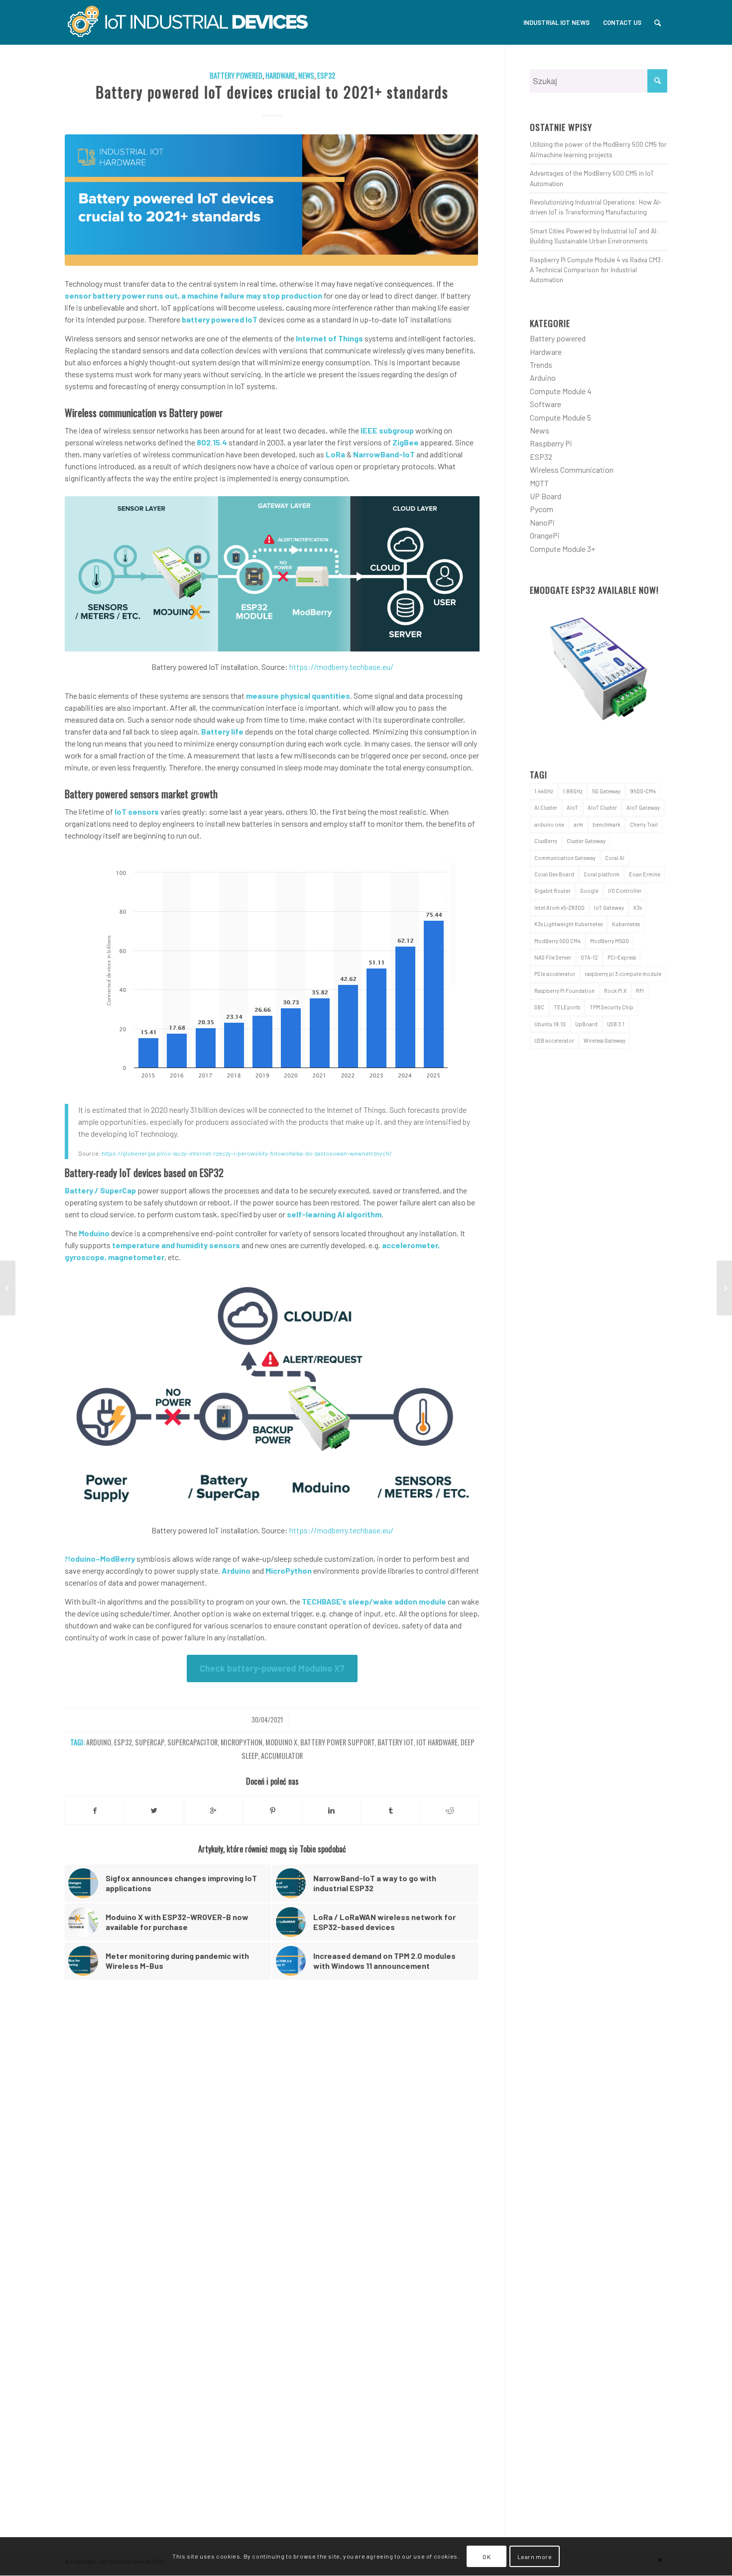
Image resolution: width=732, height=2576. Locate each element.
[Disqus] (285, 2136)
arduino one (549, 824)
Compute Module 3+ (562, 549)
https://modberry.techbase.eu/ (341, 667)
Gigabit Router (552, 891)
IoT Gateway (609, 908)
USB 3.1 (616, 1024)
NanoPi (542, 522)
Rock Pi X (615, 991)
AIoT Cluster (602, 807)
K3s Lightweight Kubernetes (568, 924)
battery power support (337, 1742)
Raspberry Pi (551, 443)
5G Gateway (606, 791)
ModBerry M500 (610, 941)
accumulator (282, 1756)
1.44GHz (544, 791)
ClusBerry (546, 841)
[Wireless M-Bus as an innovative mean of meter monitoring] (8, 1288)
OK (487, 2557)
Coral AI (615, 858)
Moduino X (281, 1742)
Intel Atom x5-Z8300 (559, 908)
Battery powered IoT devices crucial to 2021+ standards (272, 92)
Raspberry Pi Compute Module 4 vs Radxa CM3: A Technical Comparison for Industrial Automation (597, 270)
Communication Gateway (565, 858)
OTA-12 (589, 957)
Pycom (542, 509)
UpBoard (586, 1024)
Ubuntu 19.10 (550, 1024)
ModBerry (118, 1558)
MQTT (539, 483)
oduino (83, 1558)
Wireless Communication (572, 470)
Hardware (280, 75)
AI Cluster (546, 807)
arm (578, 824)
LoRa (335, 454)
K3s (638, 908)
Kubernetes (626, 924)
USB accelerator (554, 1040)
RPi (640, 991)
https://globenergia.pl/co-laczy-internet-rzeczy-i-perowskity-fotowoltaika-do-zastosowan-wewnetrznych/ (247, 1153)
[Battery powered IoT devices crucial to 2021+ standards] (272, 200)
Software (546, 404)
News (306, 75)
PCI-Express (622, 957)
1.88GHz (573, 791)
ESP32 (326, 75)
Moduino (94, 1233)
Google (589, 891)
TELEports (567, 1007)
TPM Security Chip (611, 1007)
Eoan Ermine (645, 874)
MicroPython (289, 1570)
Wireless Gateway (605, 1040)
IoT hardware (437, 1742)
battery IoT (395, 1742)
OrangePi (545, 535)
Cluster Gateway (586, 841)
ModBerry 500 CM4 (557, 941)
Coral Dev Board (554, 874)
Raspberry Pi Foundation (564, 991)
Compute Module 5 (560, 417)
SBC (539, 1007)
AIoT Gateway (643, 807)
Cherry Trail (644, 824)
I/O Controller (625, 891)
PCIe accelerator (555, 974)
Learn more (535, 2557)
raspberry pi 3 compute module (623, 974)
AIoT (572, 807)
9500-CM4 (643, 791)
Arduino (236, 1570)
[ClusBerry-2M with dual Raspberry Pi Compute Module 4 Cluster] (724, 1288)
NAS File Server (553, 957)
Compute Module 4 (561, 391)
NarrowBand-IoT (384, 454)
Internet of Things (329, 338)
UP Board (546, 496)
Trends (541, 365)
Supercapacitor (192, 1742)
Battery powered (236, 75)
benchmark (607, 824)
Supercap (150, 1742)
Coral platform (602, 874)
